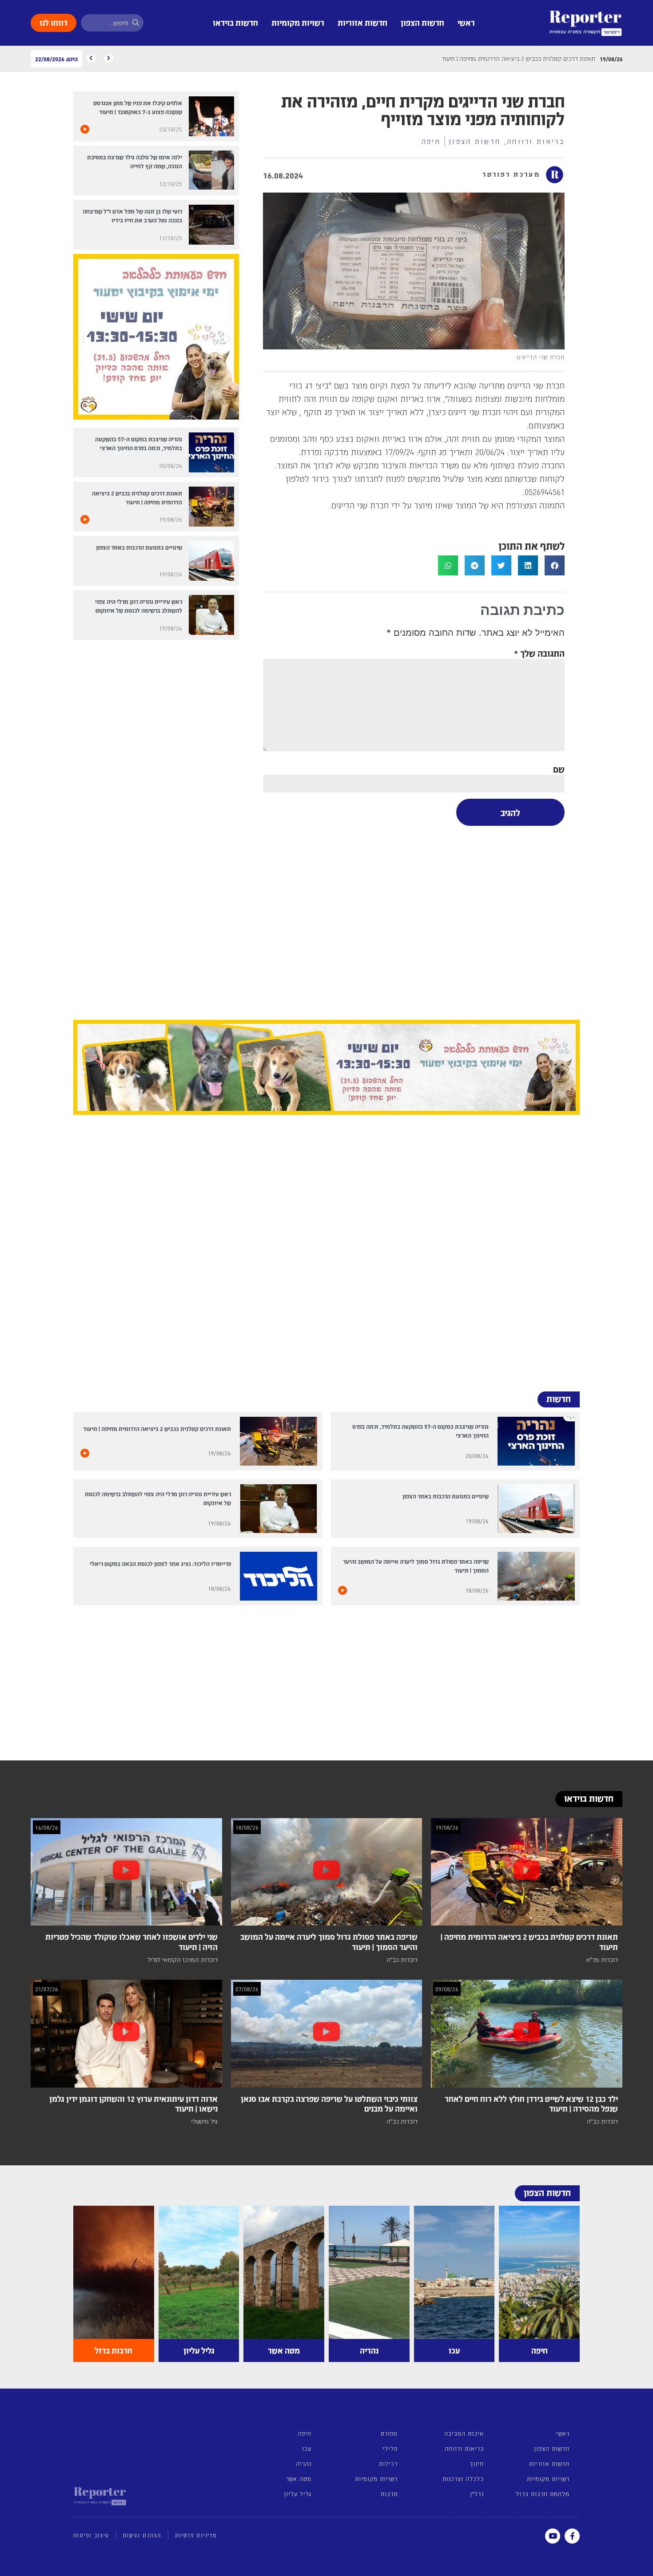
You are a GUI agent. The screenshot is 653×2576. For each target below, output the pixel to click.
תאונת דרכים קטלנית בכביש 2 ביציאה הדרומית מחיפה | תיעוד (157, 1429)
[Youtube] (553, 2536)
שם (559, 769)
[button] (555, 565)
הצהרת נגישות (142, 2535)
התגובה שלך (539, 653)
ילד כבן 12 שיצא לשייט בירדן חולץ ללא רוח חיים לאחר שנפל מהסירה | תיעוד (531, 2104)
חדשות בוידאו (235, 22)
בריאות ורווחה (536, 141)
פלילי (390, 2448)
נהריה (304, 2463)
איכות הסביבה (464, 2433)
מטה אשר (299, 2479)
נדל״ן (477, 2494)
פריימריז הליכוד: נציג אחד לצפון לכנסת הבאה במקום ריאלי (160, 1563)
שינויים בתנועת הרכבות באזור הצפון (139, 547)
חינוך (476, 2463)
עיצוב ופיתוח (91, 2535)
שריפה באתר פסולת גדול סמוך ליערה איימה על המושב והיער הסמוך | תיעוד (329, 1942)
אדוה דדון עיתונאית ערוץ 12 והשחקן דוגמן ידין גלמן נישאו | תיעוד (133, 2104)
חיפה (431, 141)
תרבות (389, 2494)
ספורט (389, 2433)
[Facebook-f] (572, 2536)
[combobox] (112, 23)
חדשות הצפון (422, 22)
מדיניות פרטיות (196, 2535)
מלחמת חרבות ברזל (543, 2494)
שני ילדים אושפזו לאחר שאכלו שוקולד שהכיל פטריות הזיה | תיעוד (131, 1942)
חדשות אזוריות (362, 22)
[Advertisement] (414, 920)
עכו (307, 2448)
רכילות (388, 2463)
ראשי (466, 22)
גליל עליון (298, 2494)
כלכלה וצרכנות (463, 2479)
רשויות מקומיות (298, 22)
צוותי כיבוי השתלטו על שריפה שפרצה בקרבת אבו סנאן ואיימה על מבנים (329, 2104)
